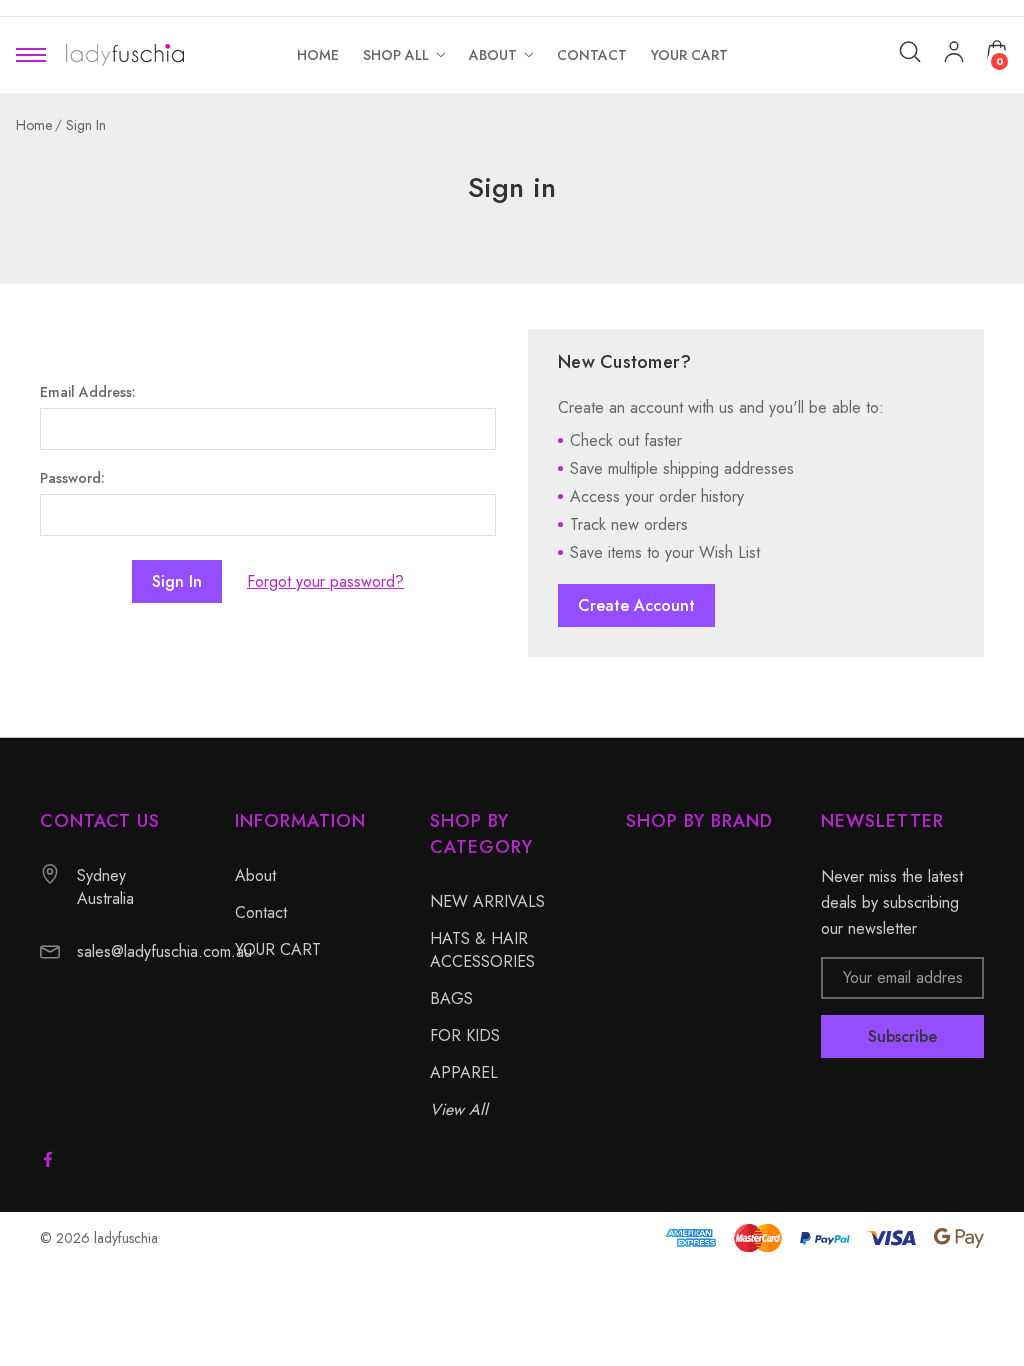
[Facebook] (48, 1159)
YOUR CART (278, 949)
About (255, 875)
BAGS (451, 998)
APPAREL (464, 1072)
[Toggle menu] (31, 55)
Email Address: (88, 392)
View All (459, 1109)
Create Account (636, 605)
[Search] (910, 52)
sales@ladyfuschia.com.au (164, 951)
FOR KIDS (465, 1035)
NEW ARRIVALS (487, 901)
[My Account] (954, 55)
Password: (72, 478)
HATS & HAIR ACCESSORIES (482, 950)
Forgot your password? (325, 581)
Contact (261, 912)
